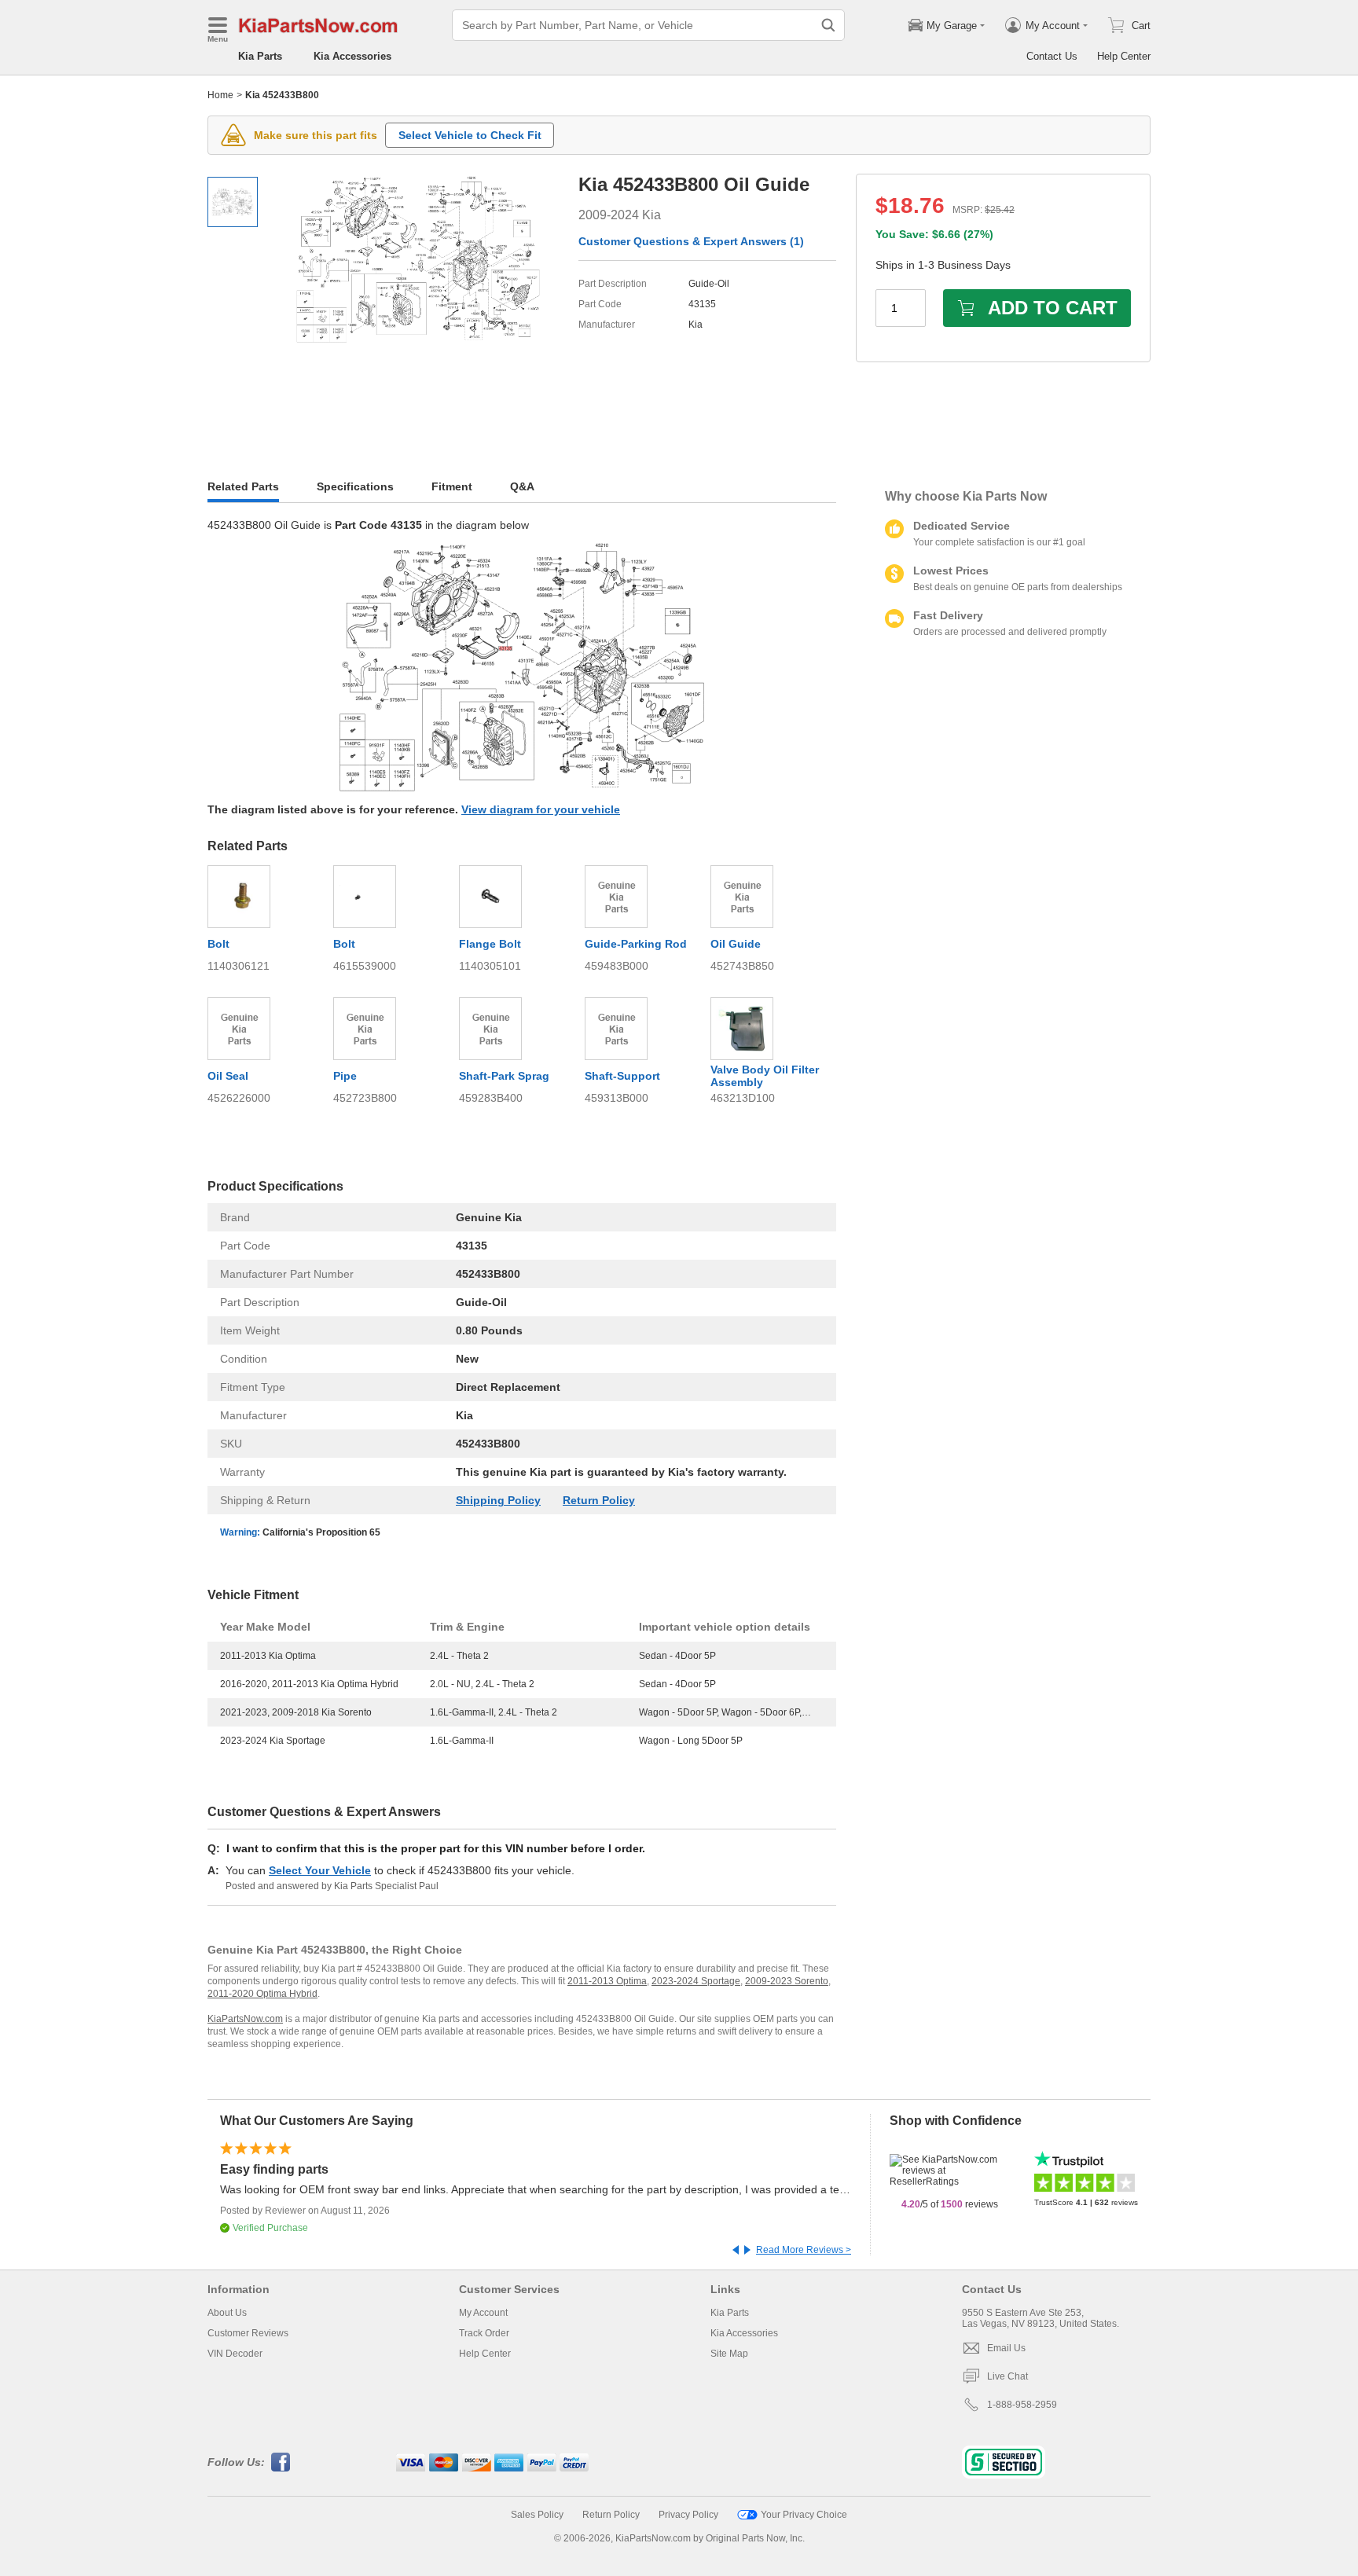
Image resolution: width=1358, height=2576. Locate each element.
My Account (483, 2313)
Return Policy (599, 1500)
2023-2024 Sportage (696, 1981)
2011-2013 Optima (607, 1981)
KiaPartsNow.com (245, 2019)
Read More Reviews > (804, 2250)
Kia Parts (260, 56)
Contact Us (1052, 56)
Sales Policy (537, 2515)
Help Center (1124, 56)
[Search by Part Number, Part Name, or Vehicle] (828, 25)
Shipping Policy (498, 1500)
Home (220, 95)
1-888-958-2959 (1022, 2405)
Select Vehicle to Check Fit (470, 135)
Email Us (1006, 2348)
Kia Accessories (352, 56)
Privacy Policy (688, 2515)
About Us (227, 2313)
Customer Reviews (248, 2333)
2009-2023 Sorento (787, 1981)
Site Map (729, 2354)
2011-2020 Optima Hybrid (262, 1994)
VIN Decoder (235, 2354)
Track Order (484, 2333)
